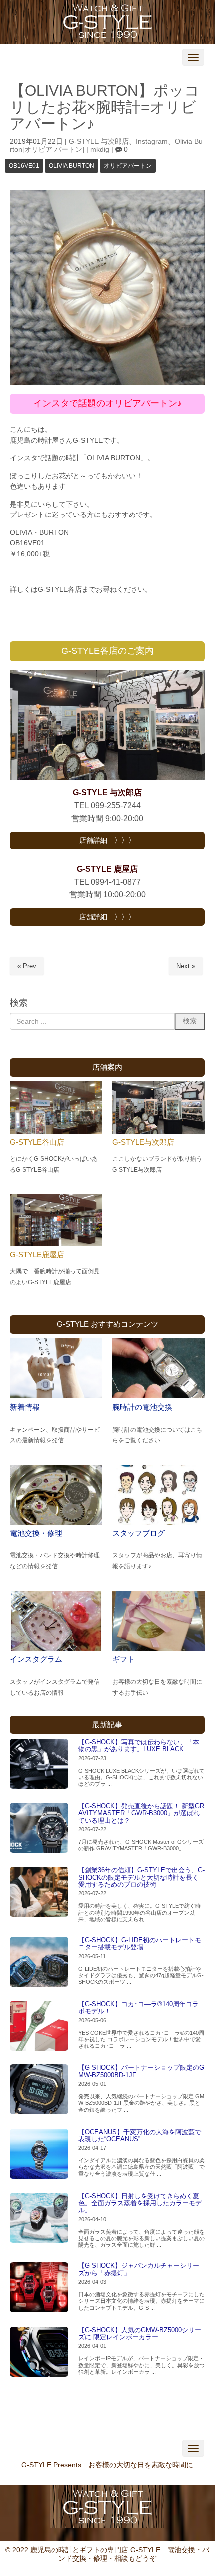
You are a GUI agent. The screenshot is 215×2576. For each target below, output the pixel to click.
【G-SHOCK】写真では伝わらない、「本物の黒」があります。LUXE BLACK (139, 1746)
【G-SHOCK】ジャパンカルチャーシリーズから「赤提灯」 (139, 2269)
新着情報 (25, 1407)
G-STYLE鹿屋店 (37, 1255)
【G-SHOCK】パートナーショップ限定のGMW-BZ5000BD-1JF (141, 2071)
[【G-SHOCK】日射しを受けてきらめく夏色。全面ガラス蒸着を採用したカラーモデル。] (39, 2218)
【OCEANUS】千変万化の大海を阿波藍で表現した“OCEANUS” (140, 2136)
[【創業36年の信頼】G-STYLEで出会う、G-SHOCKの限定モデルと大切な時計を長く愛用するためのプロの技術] (39, 1892)
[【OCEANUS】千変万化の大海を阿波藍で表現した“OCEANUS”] (39, 2154)
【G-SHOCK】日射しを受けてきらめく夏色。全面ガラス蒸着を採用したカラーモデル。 (140, 2203)
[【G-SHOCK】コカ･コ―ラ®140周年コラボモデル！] (39, 2026)
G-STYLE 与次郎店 (99, 142)
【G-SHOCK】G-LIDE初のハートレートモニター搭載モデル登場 (140, 1943)
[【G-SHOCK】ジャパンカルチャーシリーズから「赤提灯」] (39, 2287)
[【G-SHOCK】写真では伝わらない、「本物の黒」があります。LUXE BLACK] (39, 1764)
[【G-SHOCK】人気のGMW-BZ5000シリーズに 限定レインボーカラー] (39, 2352)
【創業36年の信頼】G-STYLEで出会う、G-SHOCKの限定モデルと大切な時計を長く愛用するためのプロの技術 (142, 1877)
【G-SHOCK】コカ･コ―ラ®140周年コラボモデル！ (139, 2007)
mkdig (100, 150)
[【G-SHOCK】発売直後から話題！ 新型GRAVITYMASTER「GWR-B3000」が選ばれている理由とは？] (39, 1828)
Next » (186, 966)
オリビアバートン (128, 166)
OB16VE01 (24, 166)
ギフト (124, 1659)
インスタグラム (36, 1659)
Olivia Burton (72, 166)
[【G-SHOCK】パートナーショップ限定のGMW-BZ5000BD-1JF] (39, 2089)
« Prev (27, 966)
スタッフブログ (139, 1533)
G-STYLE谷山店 (37, 1142)
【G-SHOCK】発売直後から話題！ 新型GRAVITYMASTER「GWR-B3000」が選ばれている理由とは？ (141, 1813)
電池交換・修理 (36, 1533)
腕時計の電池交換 (142, 1407)
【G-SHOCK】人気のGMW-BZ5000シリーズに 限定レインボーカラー (140, 2333)
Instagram (152, 142)
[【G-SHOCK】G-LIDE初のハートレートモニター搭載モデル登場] (39, 1962)
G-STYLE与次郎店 (143, 1142)
